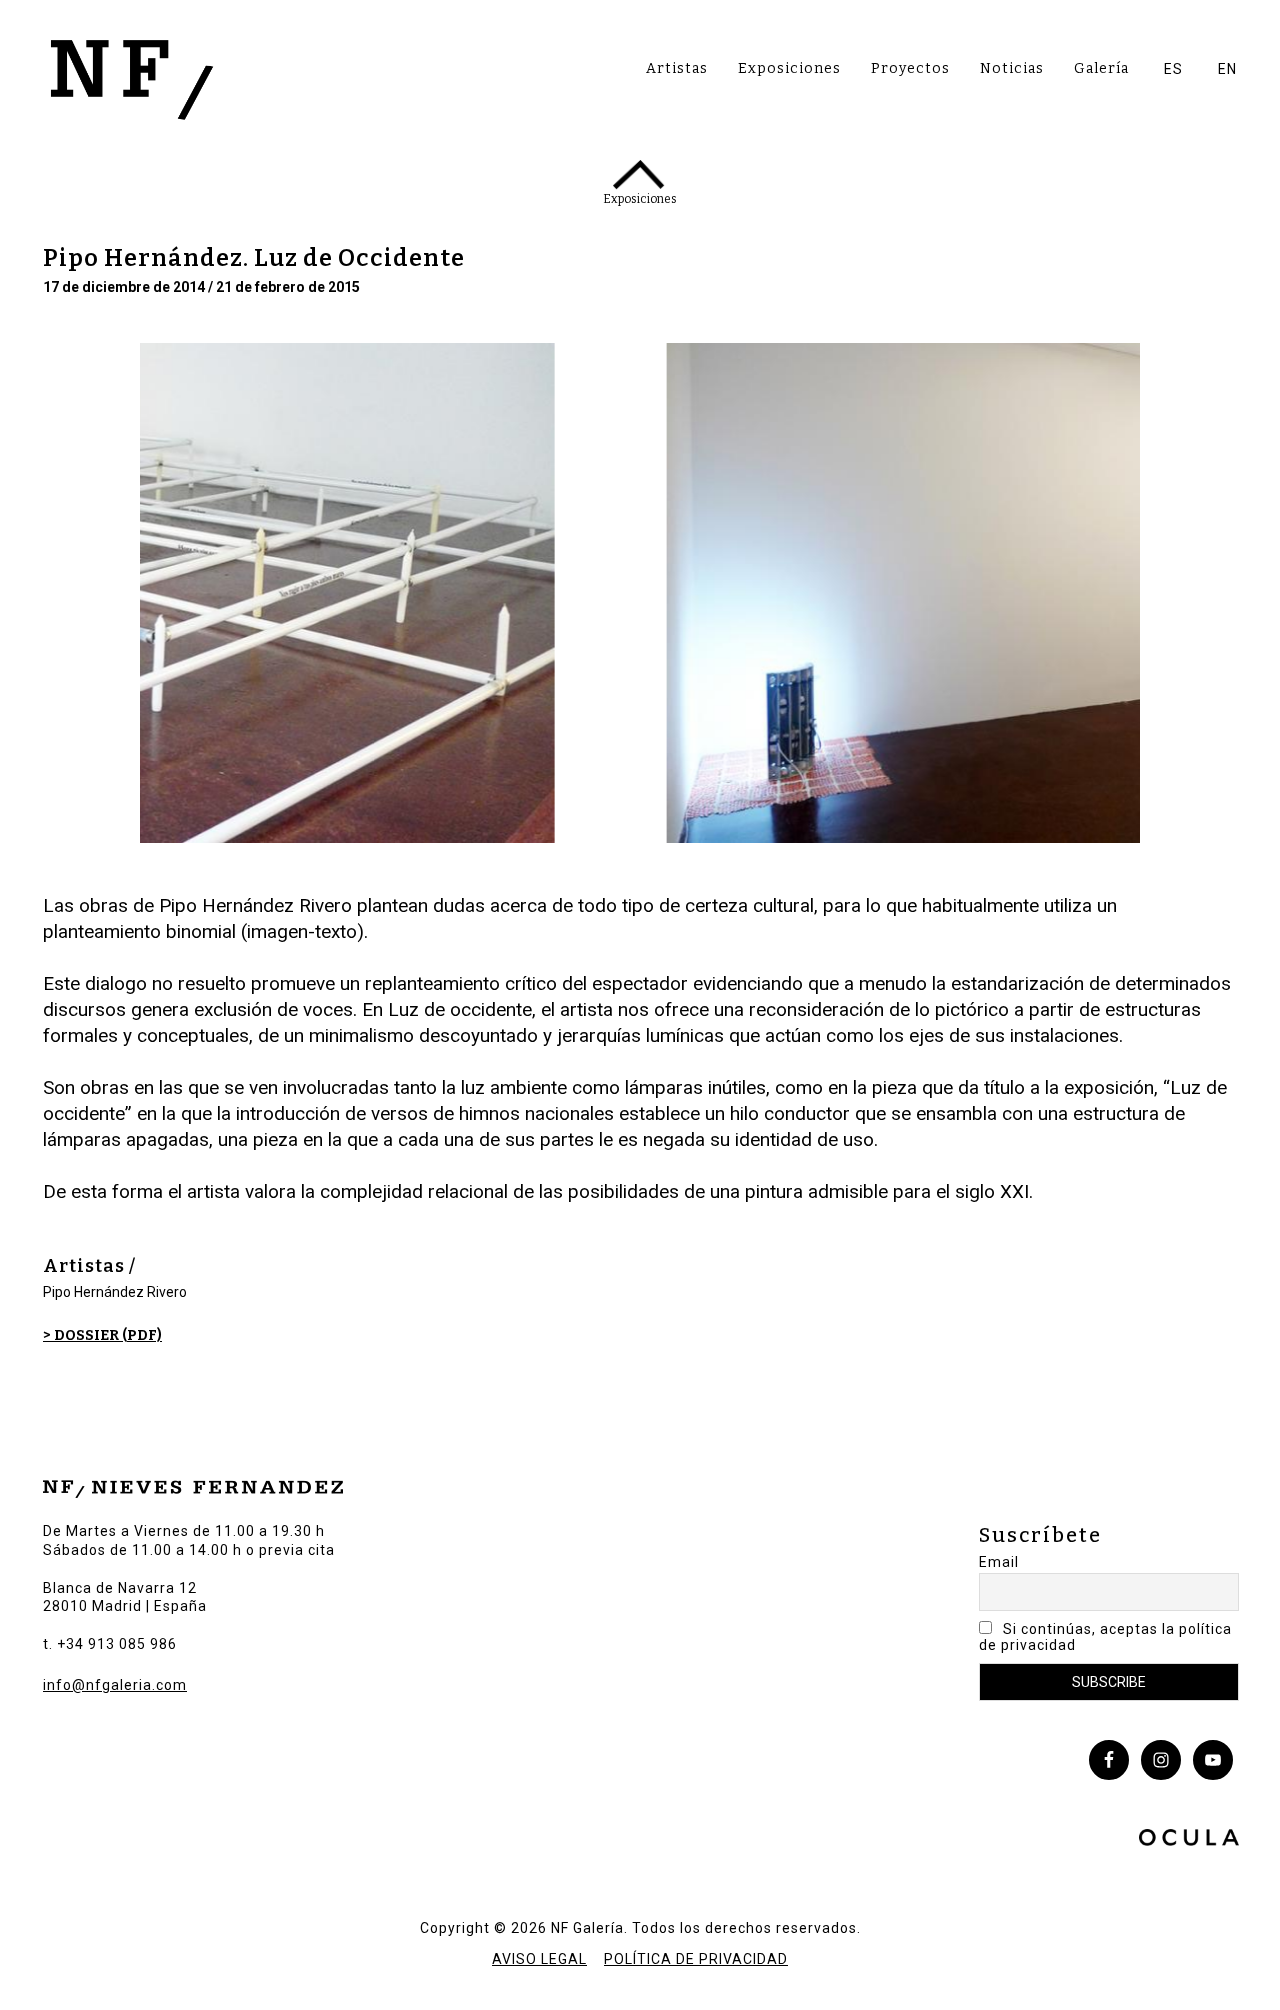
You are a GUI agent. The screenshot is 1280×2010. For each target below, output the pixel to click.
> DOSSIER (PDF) (102, 1335)
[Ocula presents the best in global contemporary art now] (1189, 1840)
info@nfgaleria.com (115, 1685)
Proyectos (910, 68)
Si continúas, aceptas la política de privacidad (1105, 1637)
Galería (1101, 68)
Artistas (677, 68)
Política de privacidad (696, 1959)
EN (1227, 69)
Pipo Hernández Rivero (115, 1292)
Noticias (1012, 68)
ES (1173, 69)
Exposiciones (789, 68)
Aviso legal (539, 1959)
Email (999, 1562)
